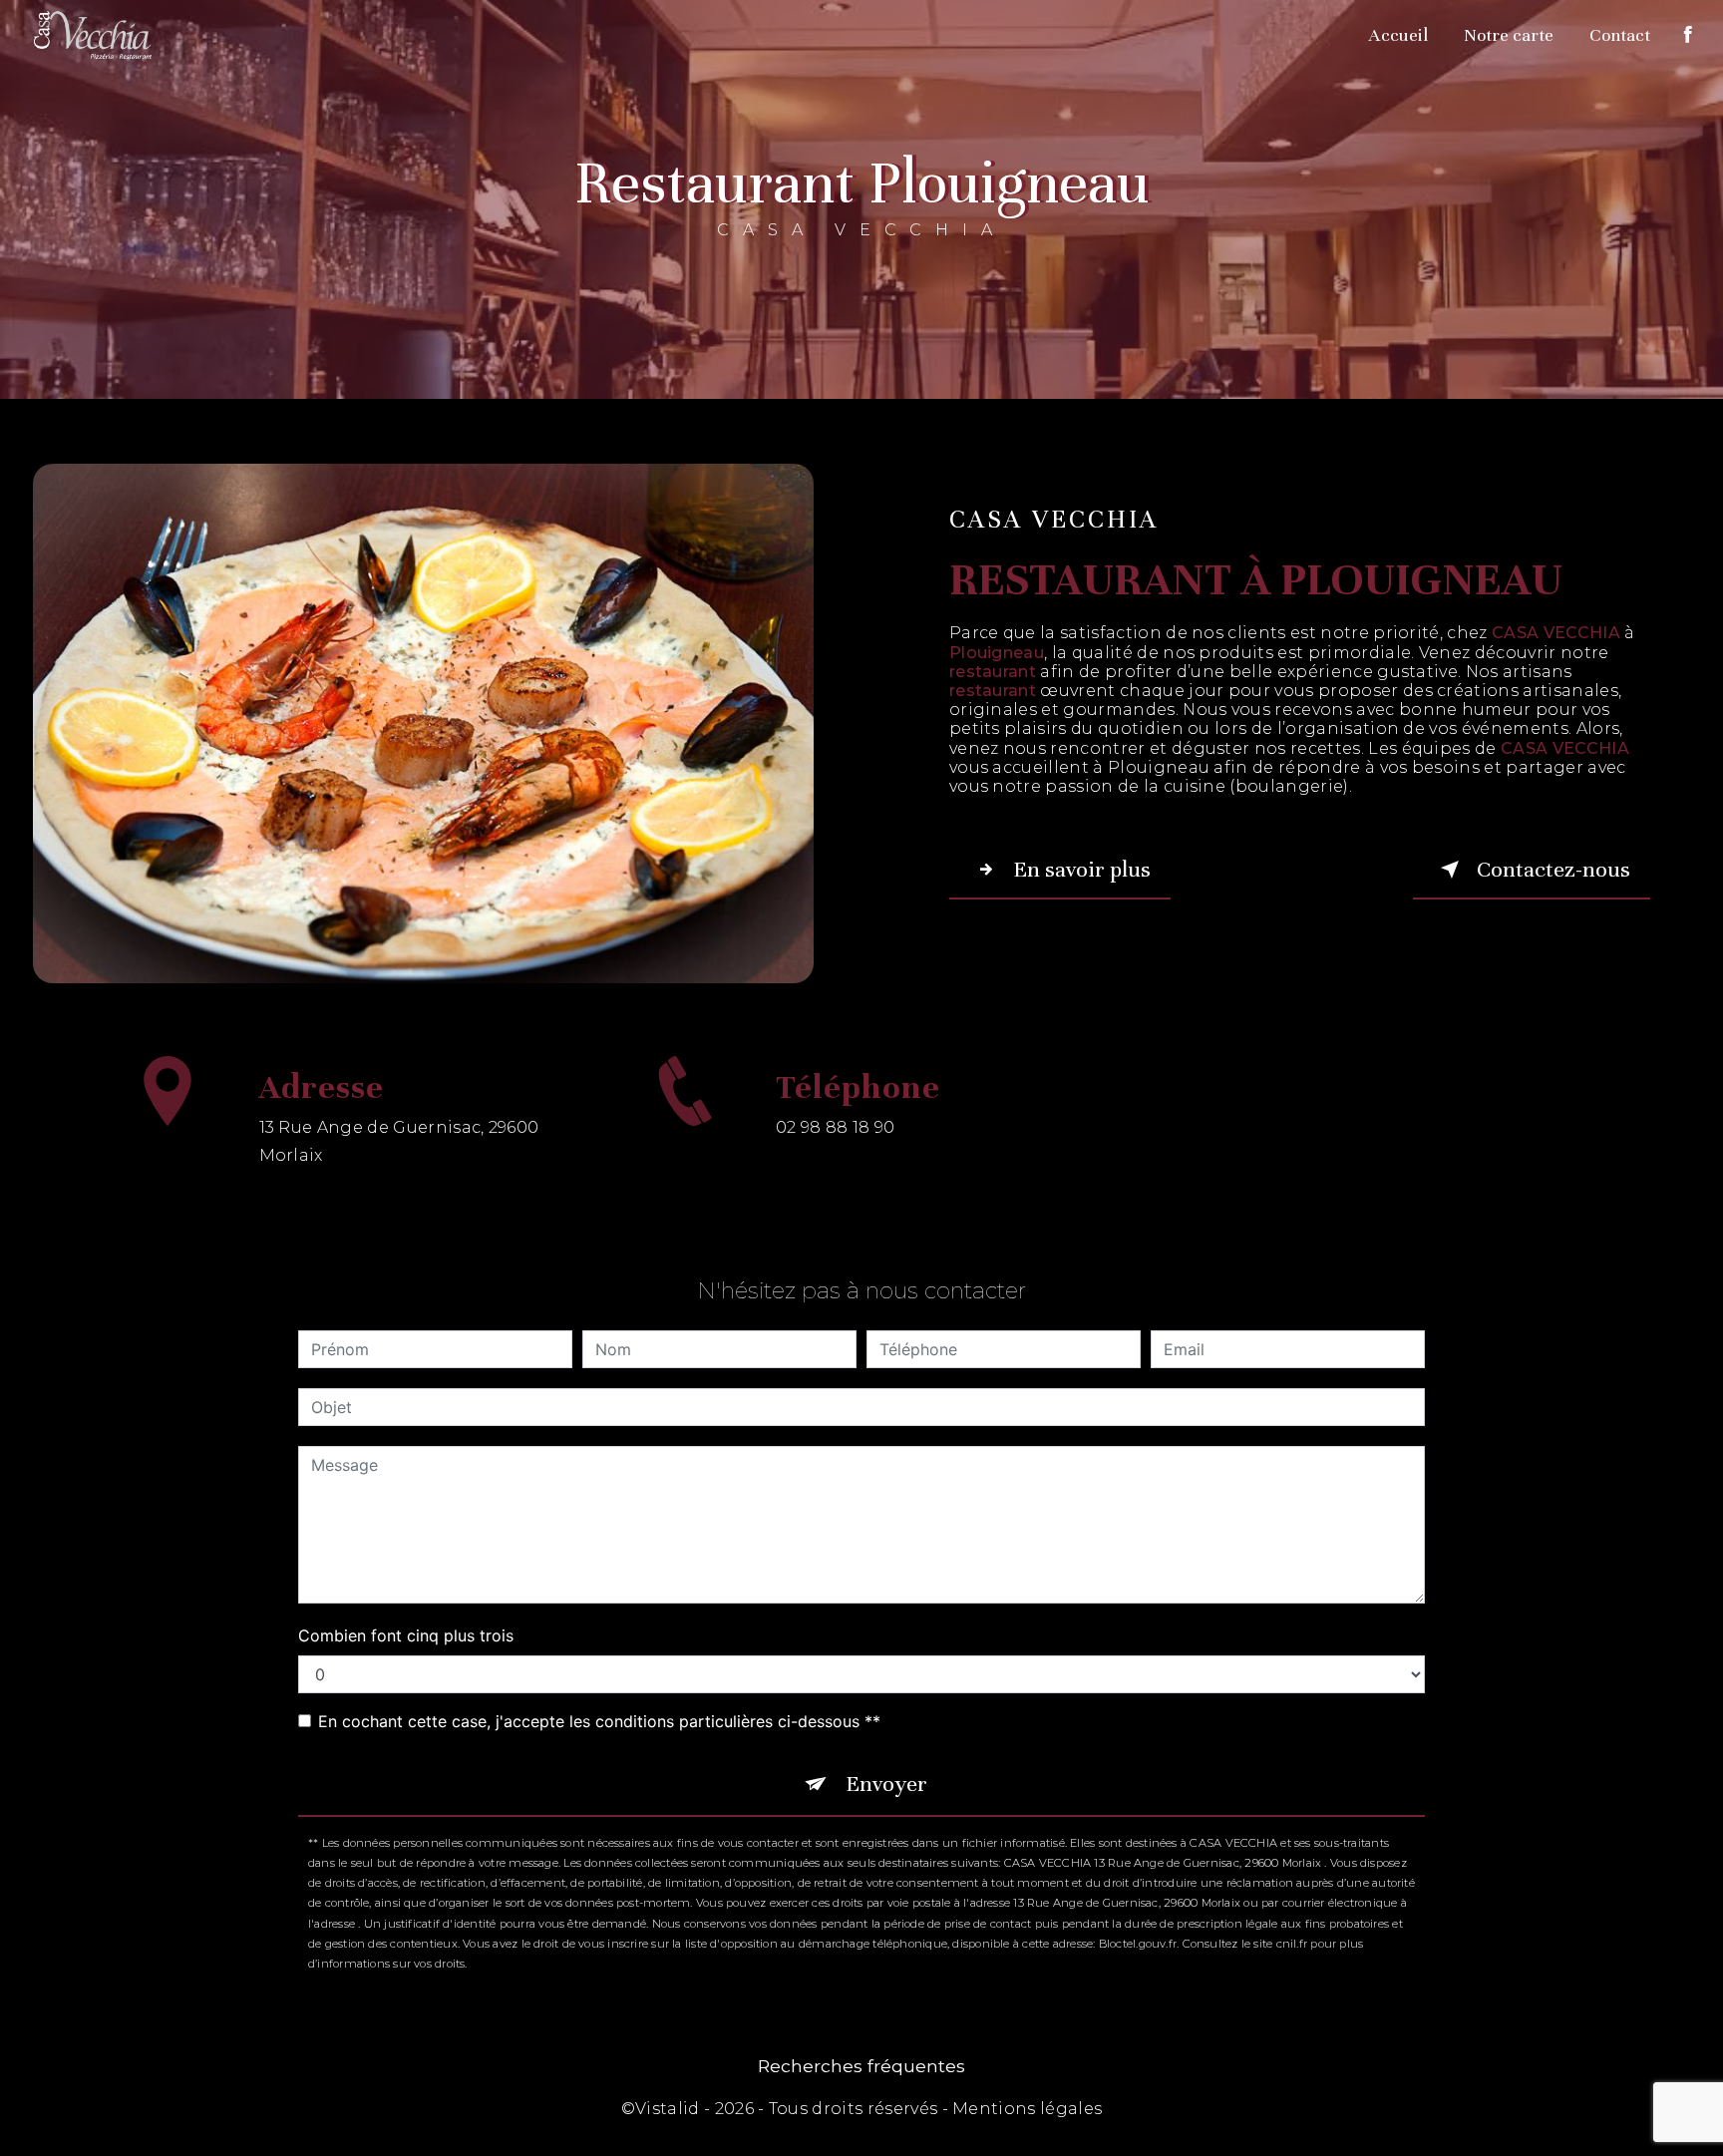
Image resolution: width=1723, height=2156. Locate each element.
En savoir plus (1082, 869)
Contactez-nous (1553, 869)
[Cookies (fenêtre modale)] (6, 2144)
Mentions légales (1027, 2109)
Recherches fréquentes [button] (861, 2066)
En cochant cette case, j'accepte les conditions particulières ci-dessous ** (599, 1721)
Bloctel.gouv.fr (1138, 1944)
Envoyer (886, 1784)
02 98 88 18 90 (836, 1127)
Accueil (1398, 35)
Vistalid (668, 2109)
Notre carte (1509, 35)
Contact (1620, 35)
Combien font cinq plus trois (406, 1635)
